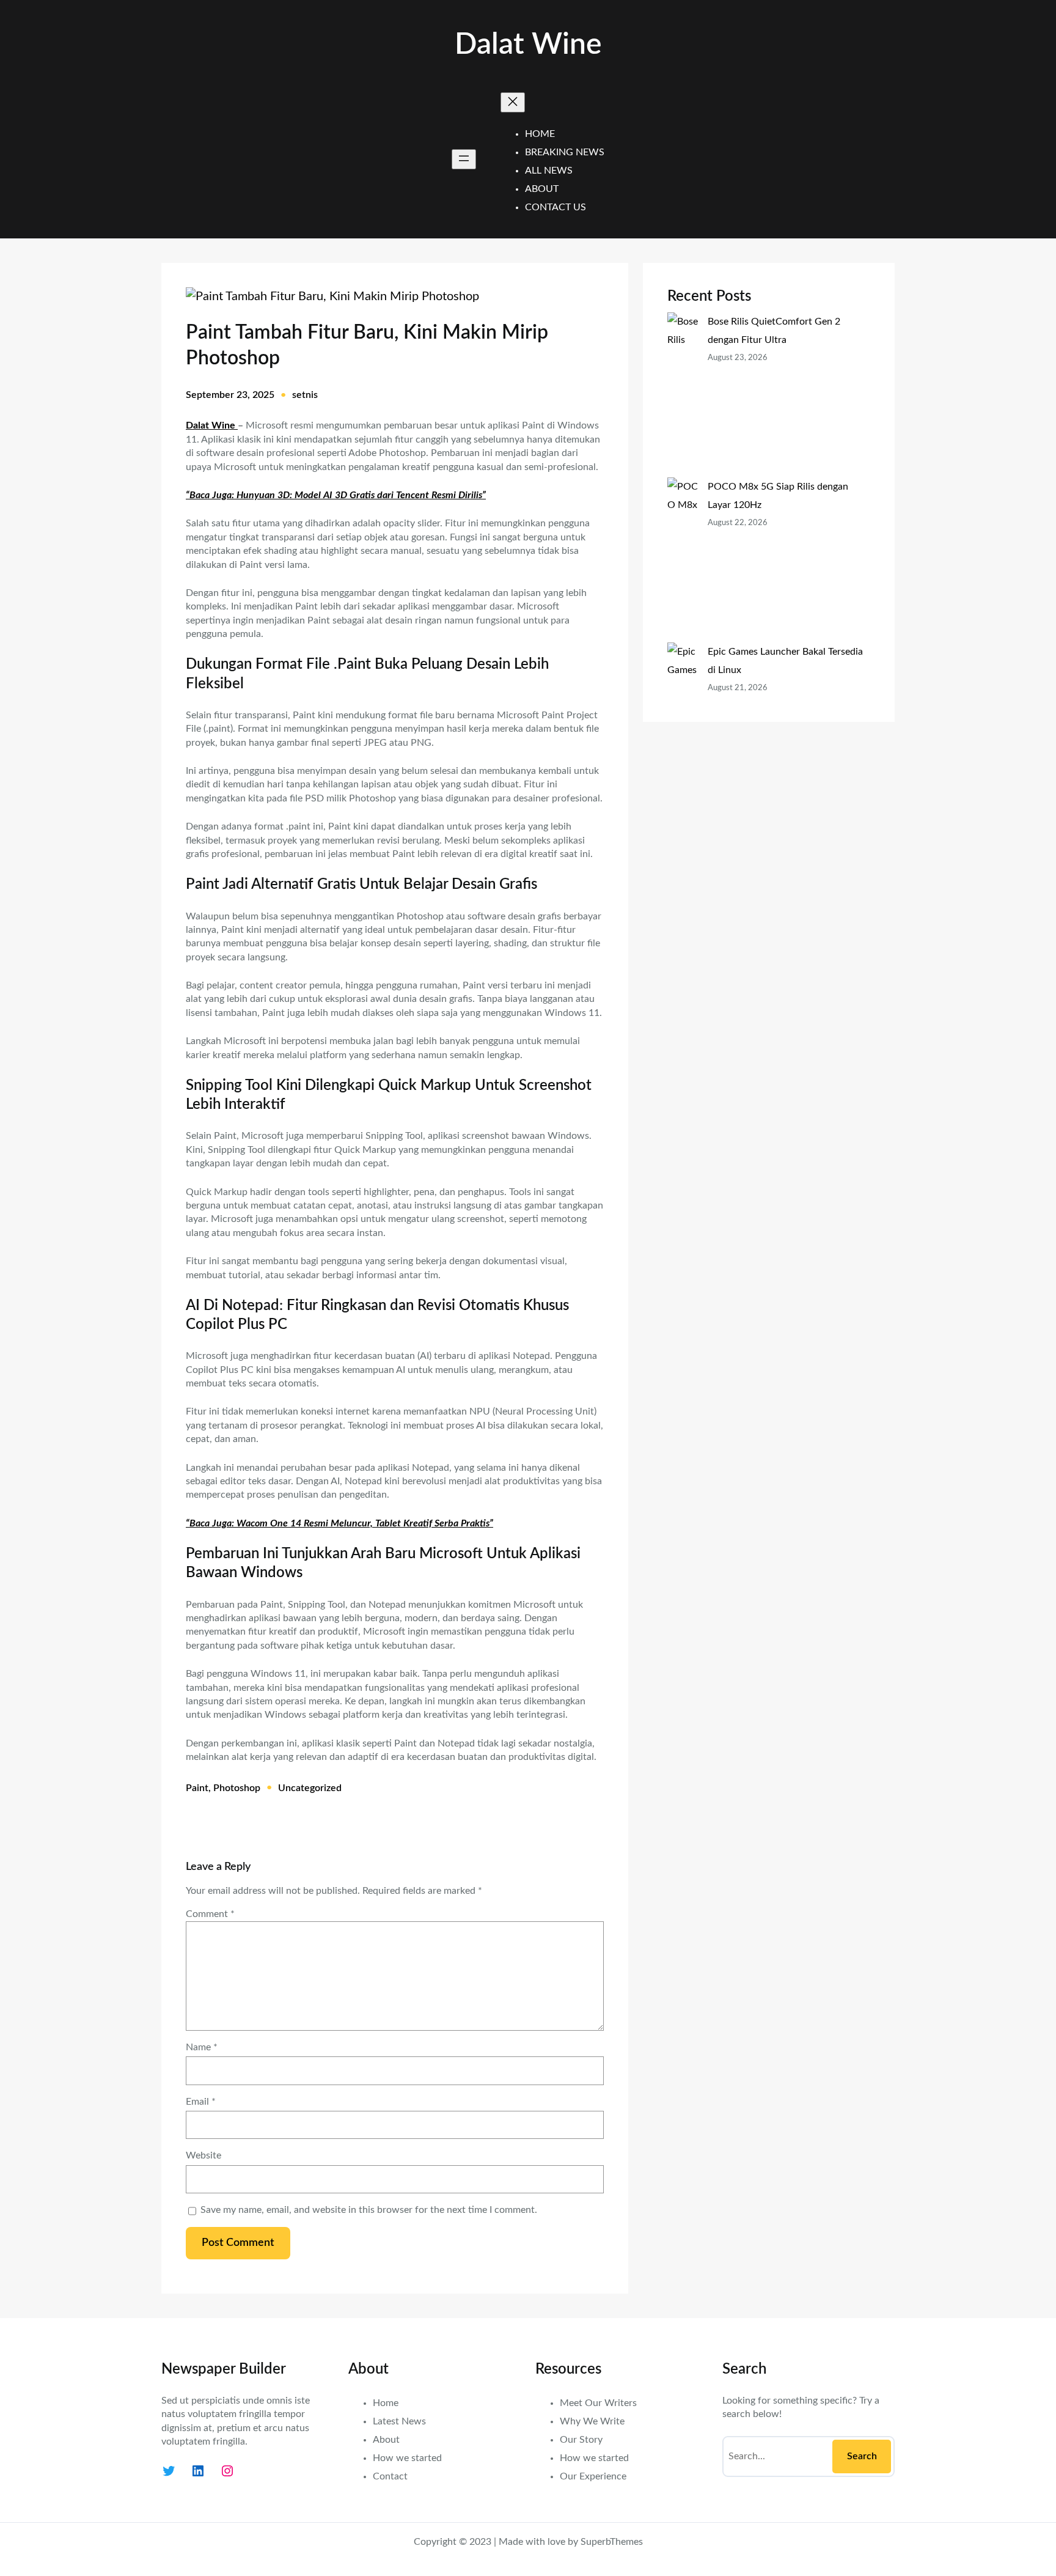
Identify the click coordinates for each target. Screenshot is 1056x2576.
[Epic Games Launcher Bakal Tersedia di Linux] (683, 716)
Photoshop (237, 1788)
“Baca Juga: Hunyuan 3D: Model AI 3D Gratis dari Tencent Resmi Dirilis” (336, 495)
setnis (305, 395)
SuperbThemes (612, 2542)
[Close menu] (513, 102)
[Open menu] (464, 159)
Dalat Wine (528, 45)
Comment (210, 1914)
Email (201, 2102)
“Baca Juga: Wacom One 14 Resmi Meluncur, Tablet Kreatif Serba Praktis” (339, 1523)
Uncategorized (310, 1788)
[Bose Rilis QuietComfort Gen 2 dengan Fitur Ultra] (683, 395)
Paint (197, 1788)
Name (202, 2047)
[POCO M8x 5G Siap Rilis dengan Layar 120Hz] (683, 560)
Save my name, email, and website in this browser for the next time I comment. (369, 2210)
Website (204, 2155)
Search (862, 2456)
